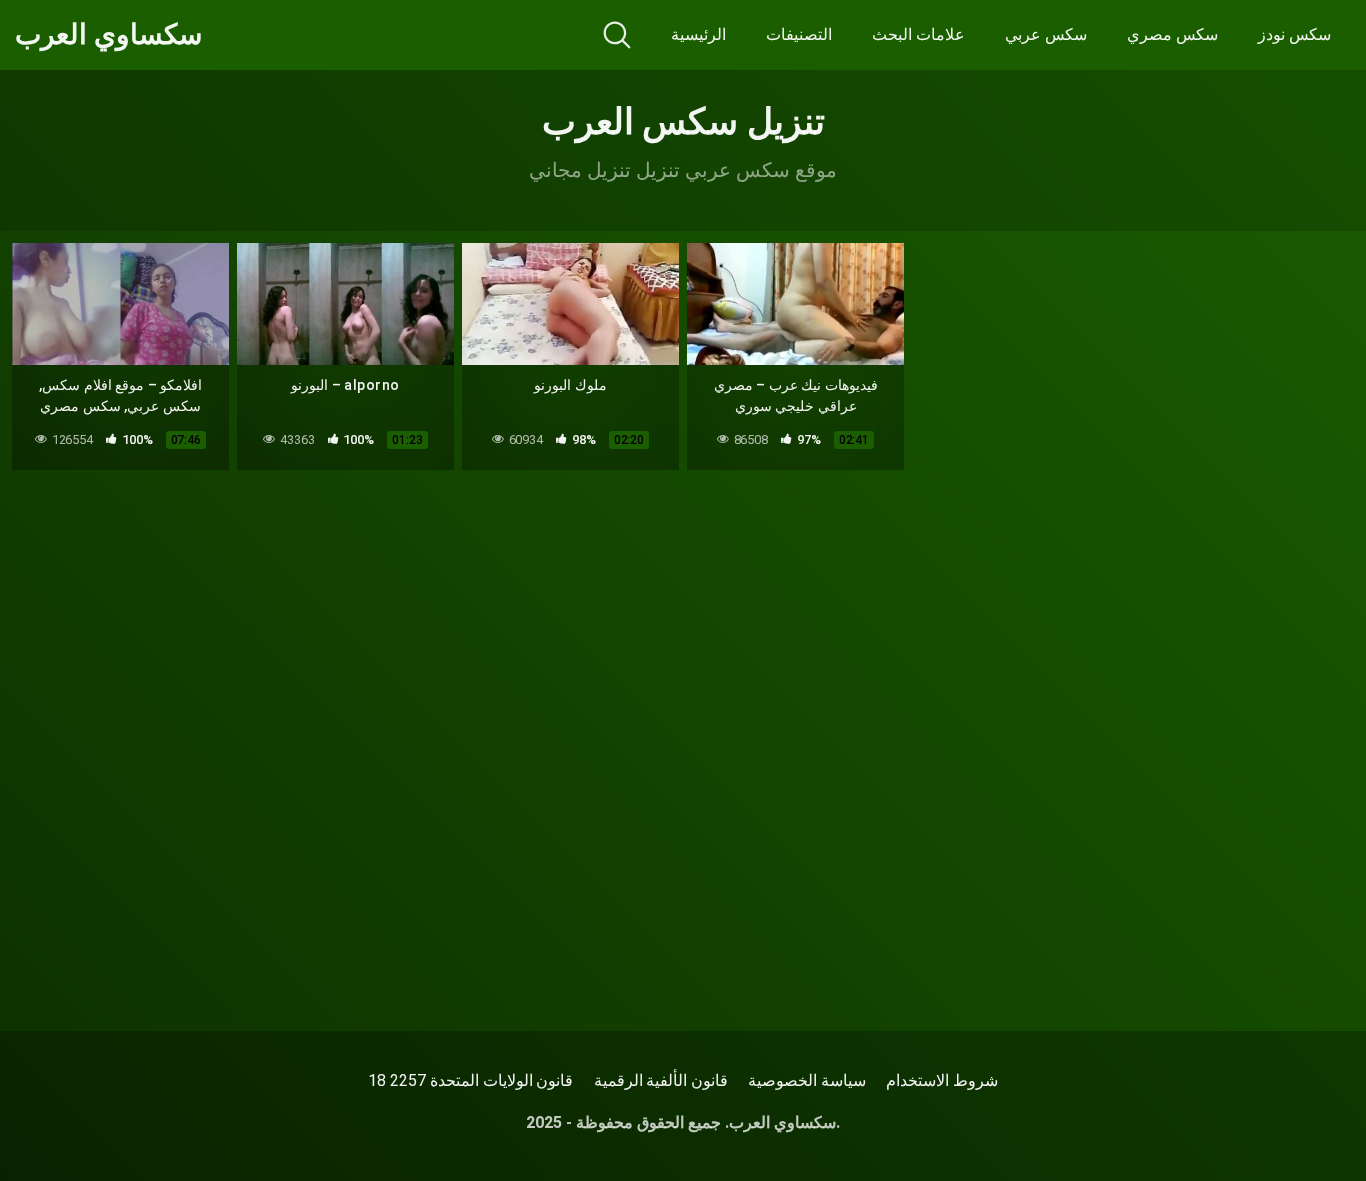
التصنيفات (799, 34)
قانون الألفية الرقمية (661, 1080)
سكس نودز (1294, 34)
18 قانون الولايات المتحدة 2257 (471, 1080)
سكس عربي (1046, 34)
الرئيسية (698, 34)
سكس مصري (1172, 34)
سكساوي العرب (108, 35)
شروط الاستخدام (942, 1080)
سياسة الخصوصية (807, 1080)
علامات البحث (918, 34)
